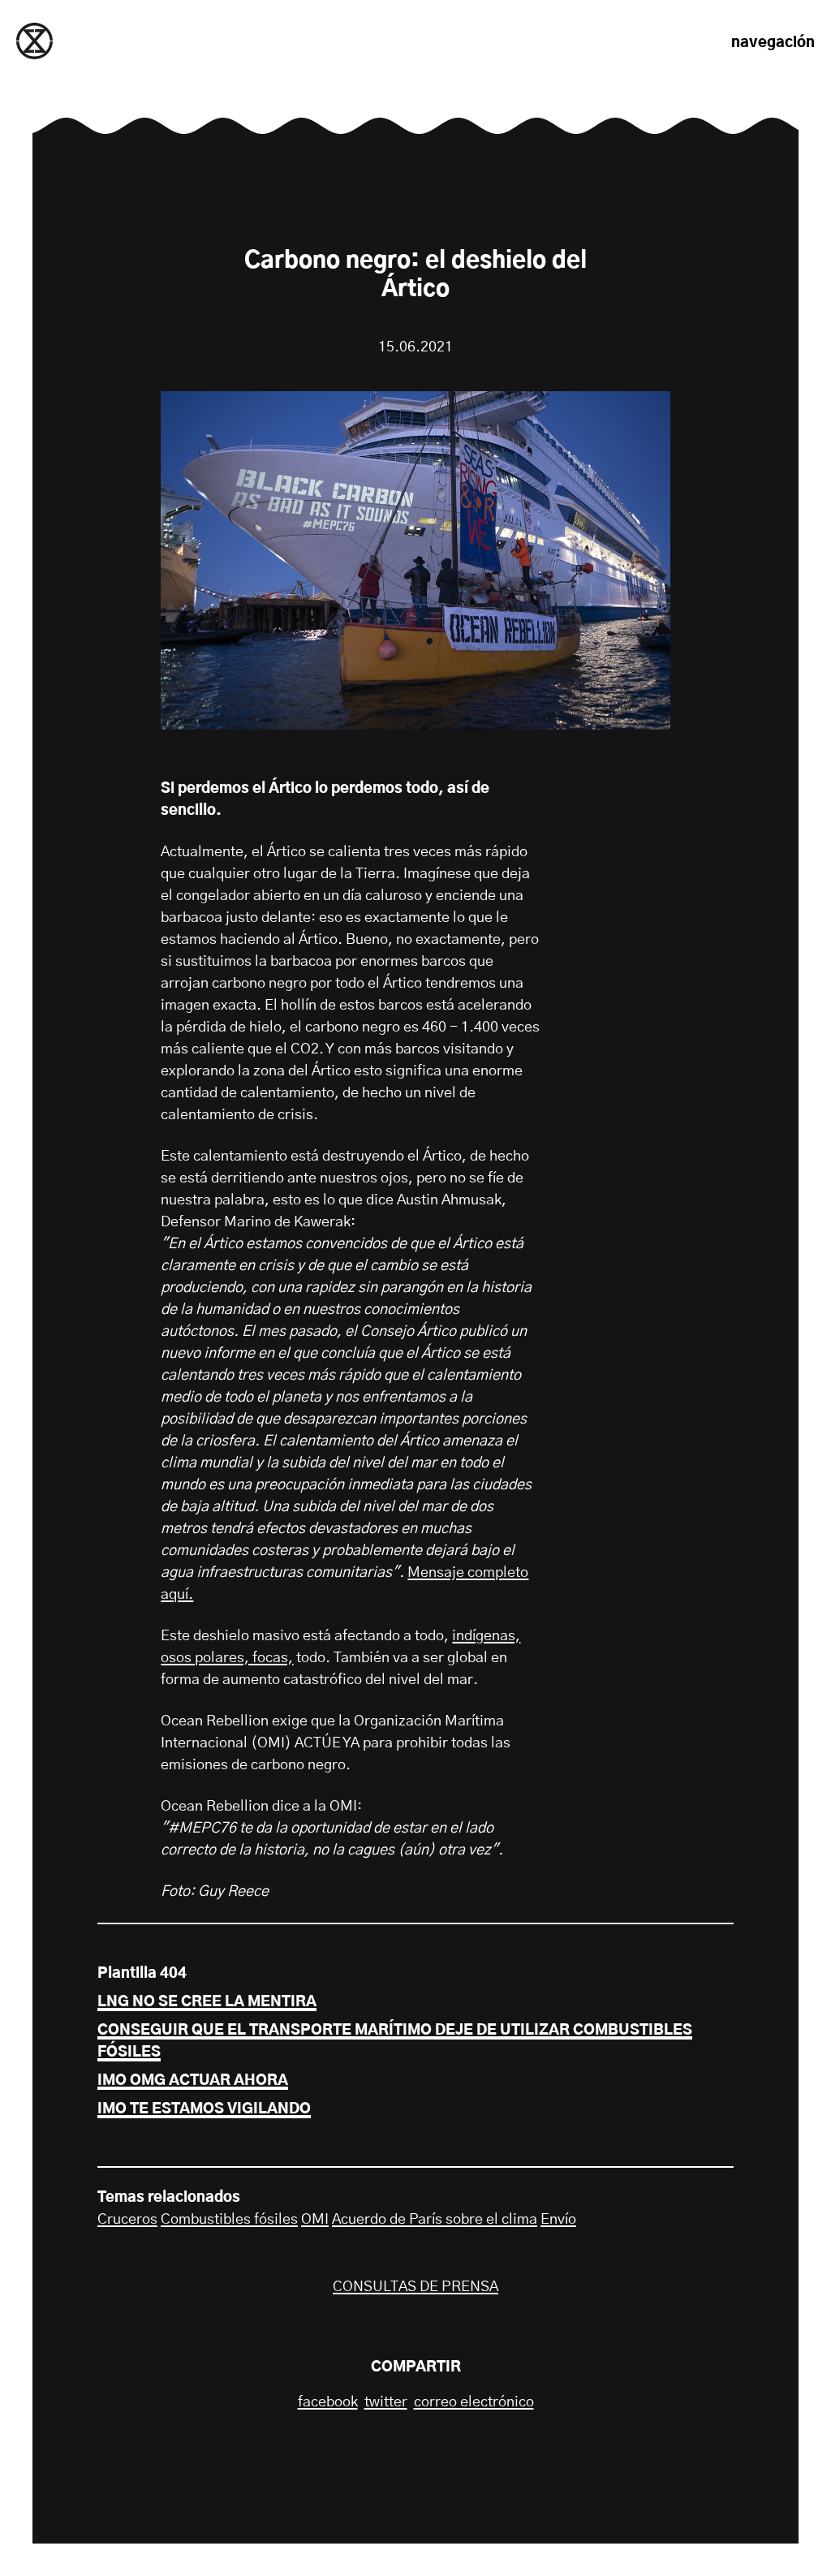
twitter (386, 2402)
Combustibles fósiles (229, 2220)
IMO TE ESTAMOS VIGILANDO (204, 2109)
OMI (315, 2220)
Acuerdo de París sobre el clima (435, 2220)
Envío (558, 2220)
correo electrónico (474, 2402)
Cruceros (127, 2220)
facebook (328, 2402)
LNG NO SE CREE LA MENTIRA (207, 2002)
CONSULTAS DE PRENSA (415, 2287)
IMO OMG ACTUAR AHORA (193, 2081)
